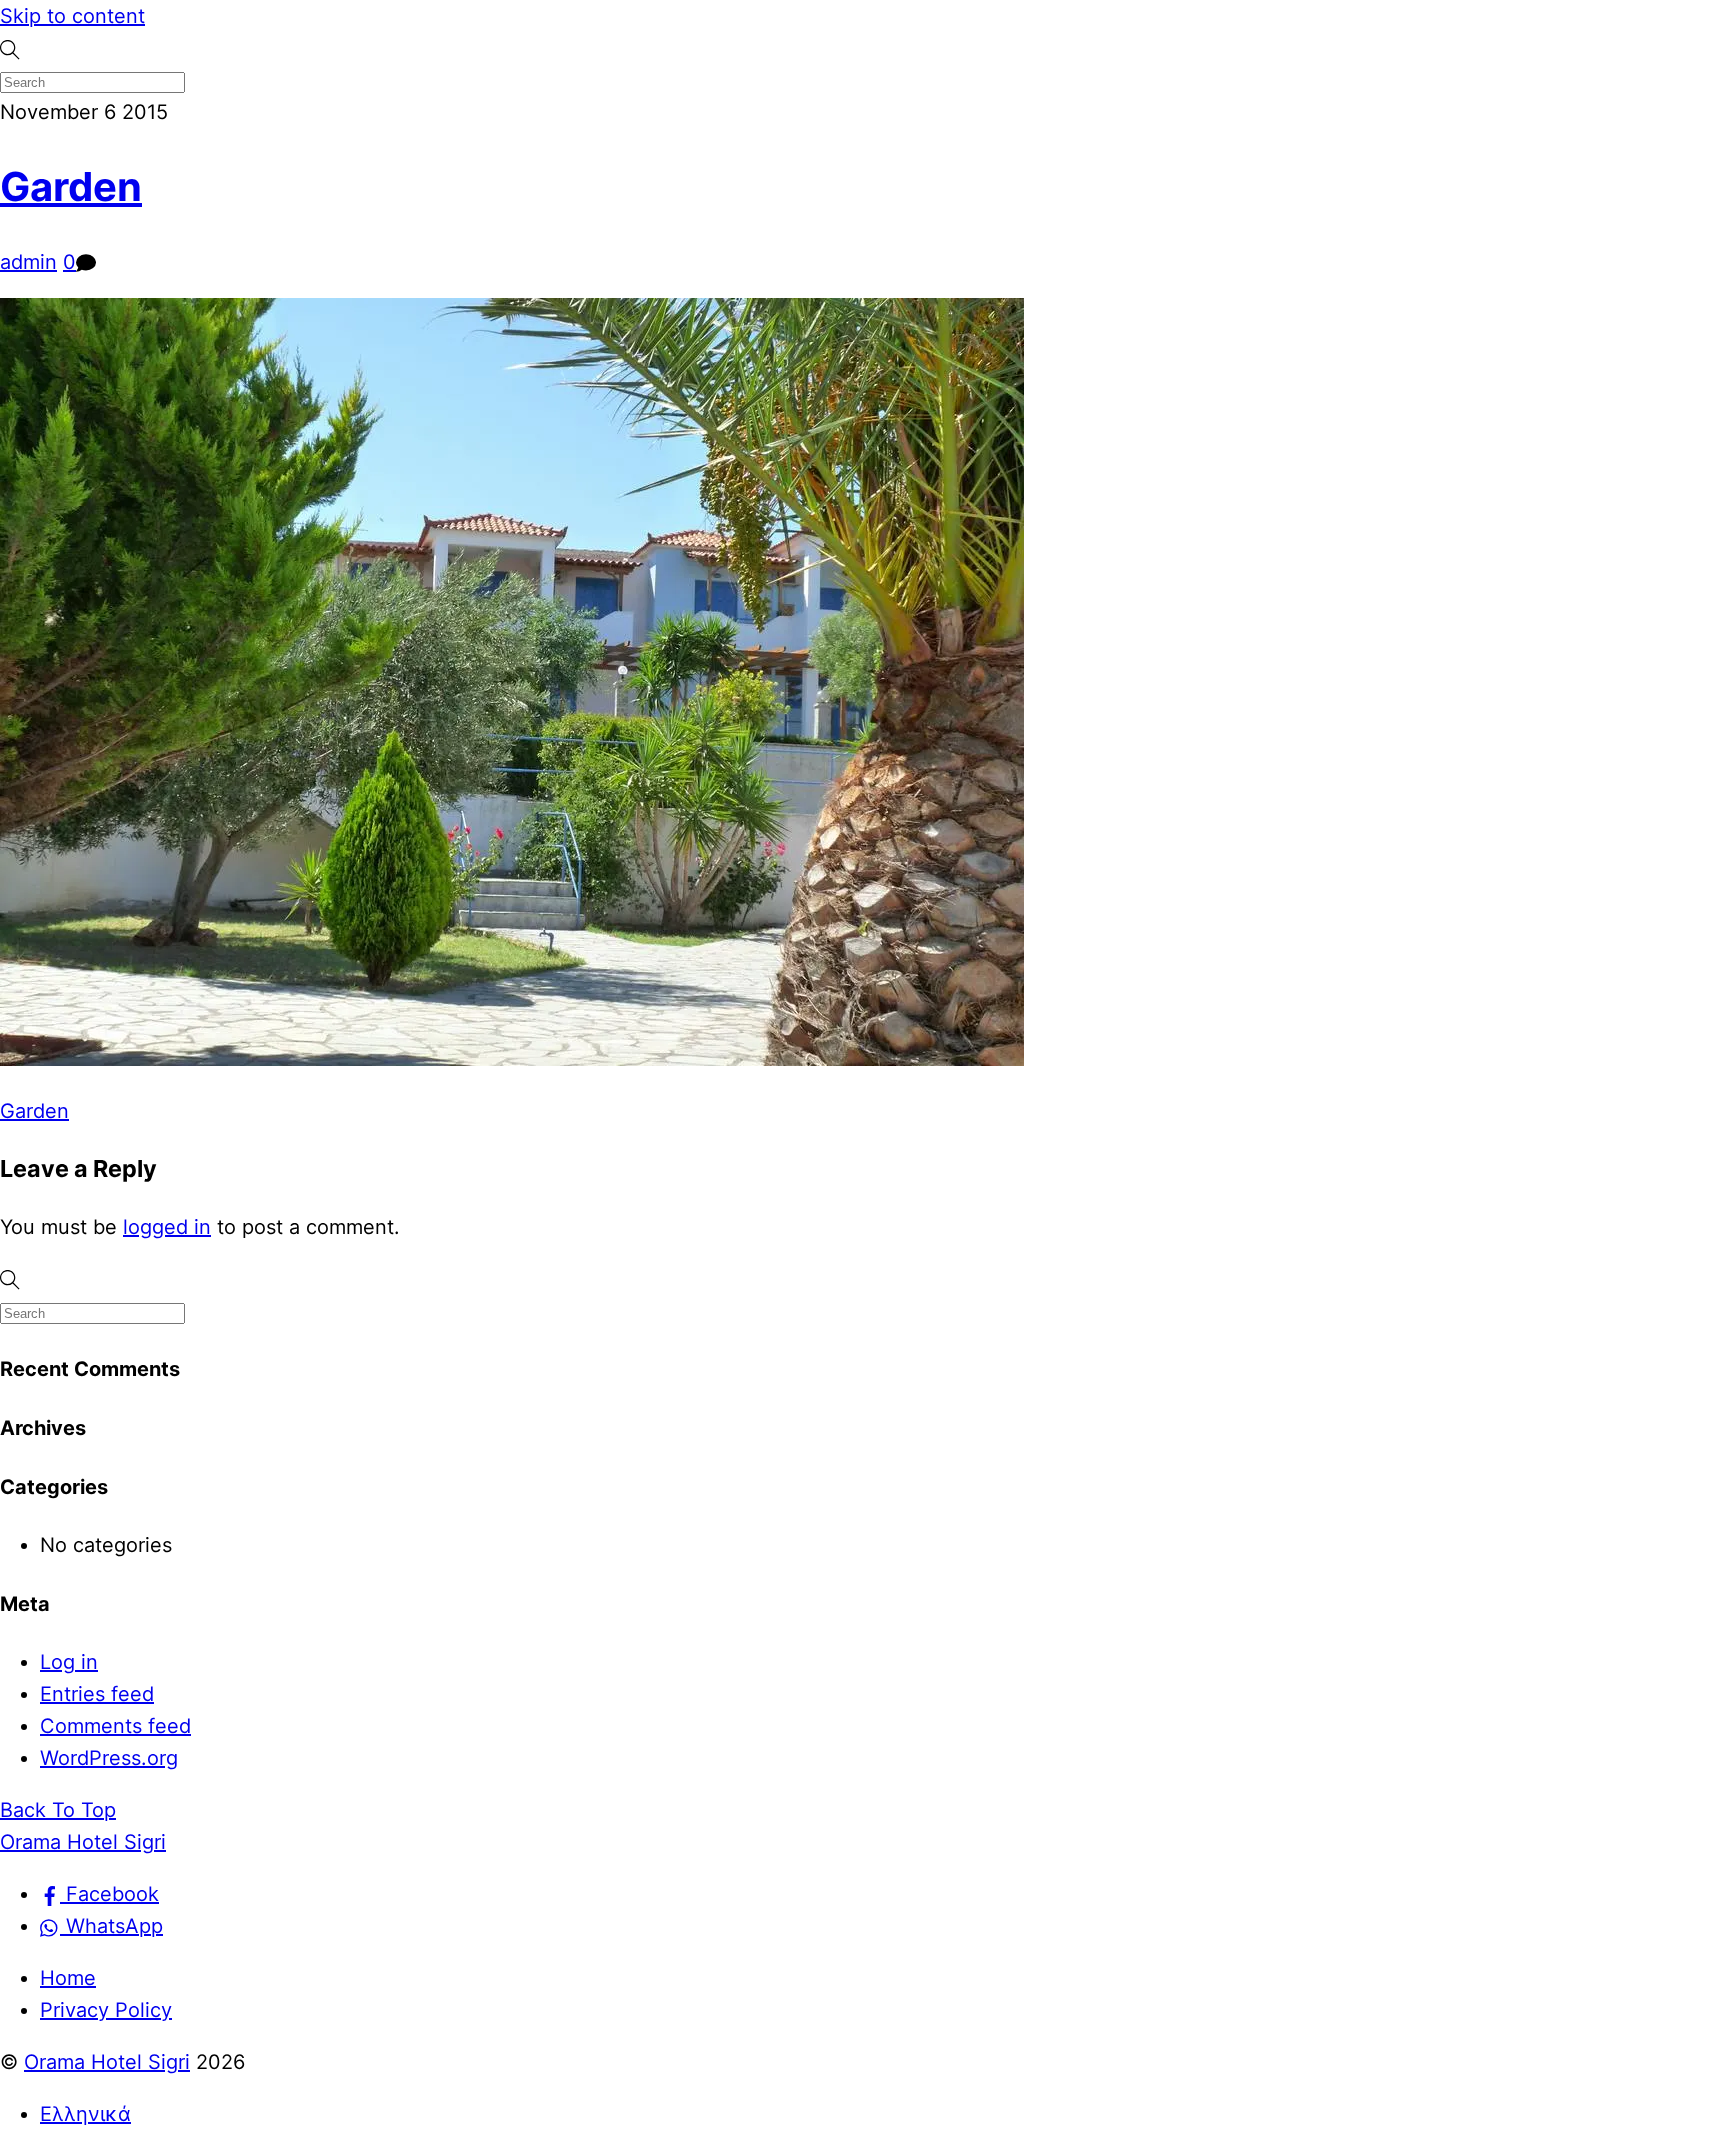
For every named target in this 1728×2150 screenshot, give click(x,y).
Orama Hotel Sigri (107, 2062)
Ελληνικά (85, 2114)
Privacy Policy (106, 2010)
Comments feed (115, 1726)
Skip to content (72, 16)
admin (28, 262)
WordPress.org (109, 1758)
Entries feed (97, 1694)
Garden (71, 186)
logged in (167, 1227)
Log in (69, 1662)
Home (68, 1978)
